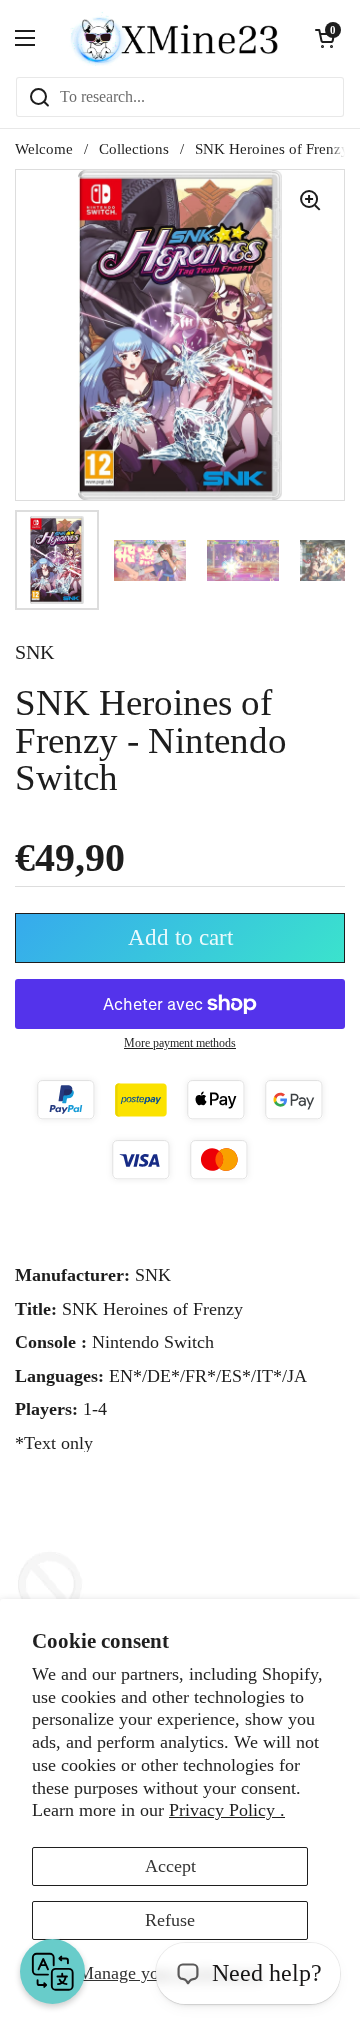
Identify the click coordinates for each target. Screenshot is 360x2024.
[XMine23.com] (175, 38)
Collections (134, 149)
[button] (325, 38)
